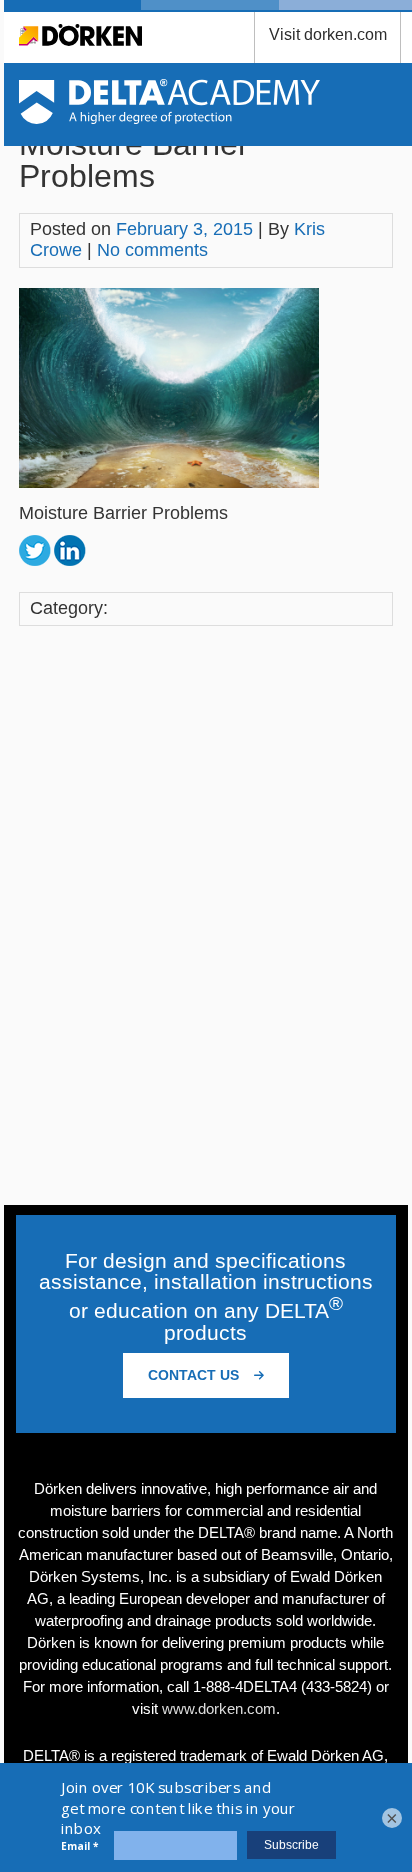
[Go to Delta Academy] (169, 118)
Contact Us (195, 1375)
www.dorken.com (219, 1708)
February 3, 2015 (184, 229)
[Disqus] (206, 918)
